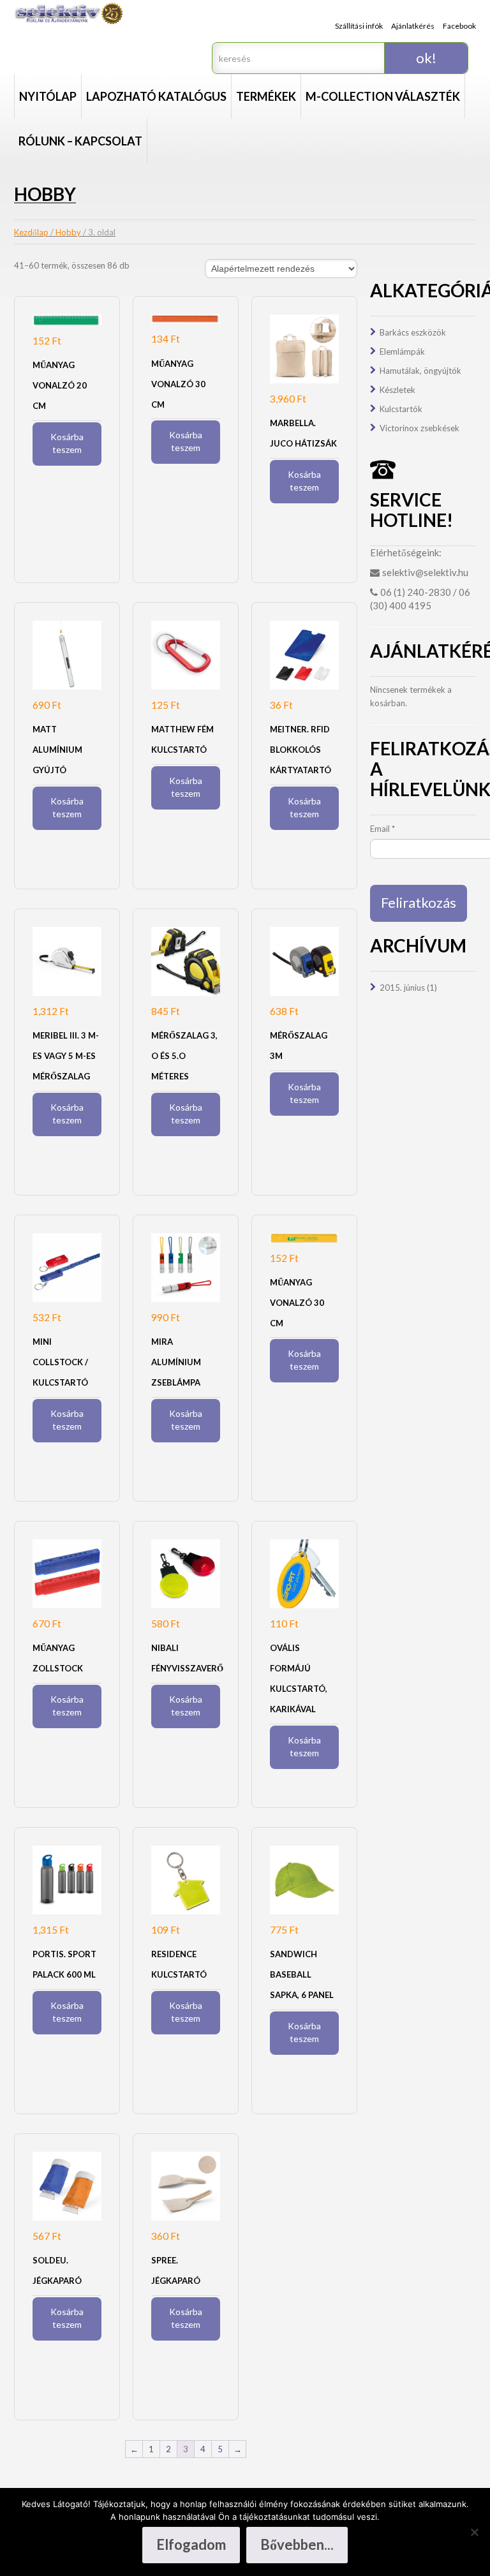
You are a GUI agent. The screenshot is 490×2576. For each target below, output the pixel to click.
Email (382, 829)
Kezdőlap (31, 232)
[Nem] (474, 2532)
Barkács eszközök (413, 332)
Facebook (459, 26)
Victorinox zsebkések (419, 428)
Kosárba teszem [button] (67, 443)
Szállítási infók (359, 26)
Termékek (266, 96)
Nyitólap (48, 96)
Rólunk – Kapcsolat (80, 141)
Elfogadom (191, 2544)
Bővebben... (297, 2544)
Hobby (68, 232)
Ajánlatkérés (413, 26)
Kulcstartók (401, 409)
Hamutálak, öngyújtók (420, 371)
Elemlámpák (402, 352)
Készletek (397, 390)
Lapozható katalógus (156, 96)
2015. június (402, 988)
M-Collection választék (383, 96)
